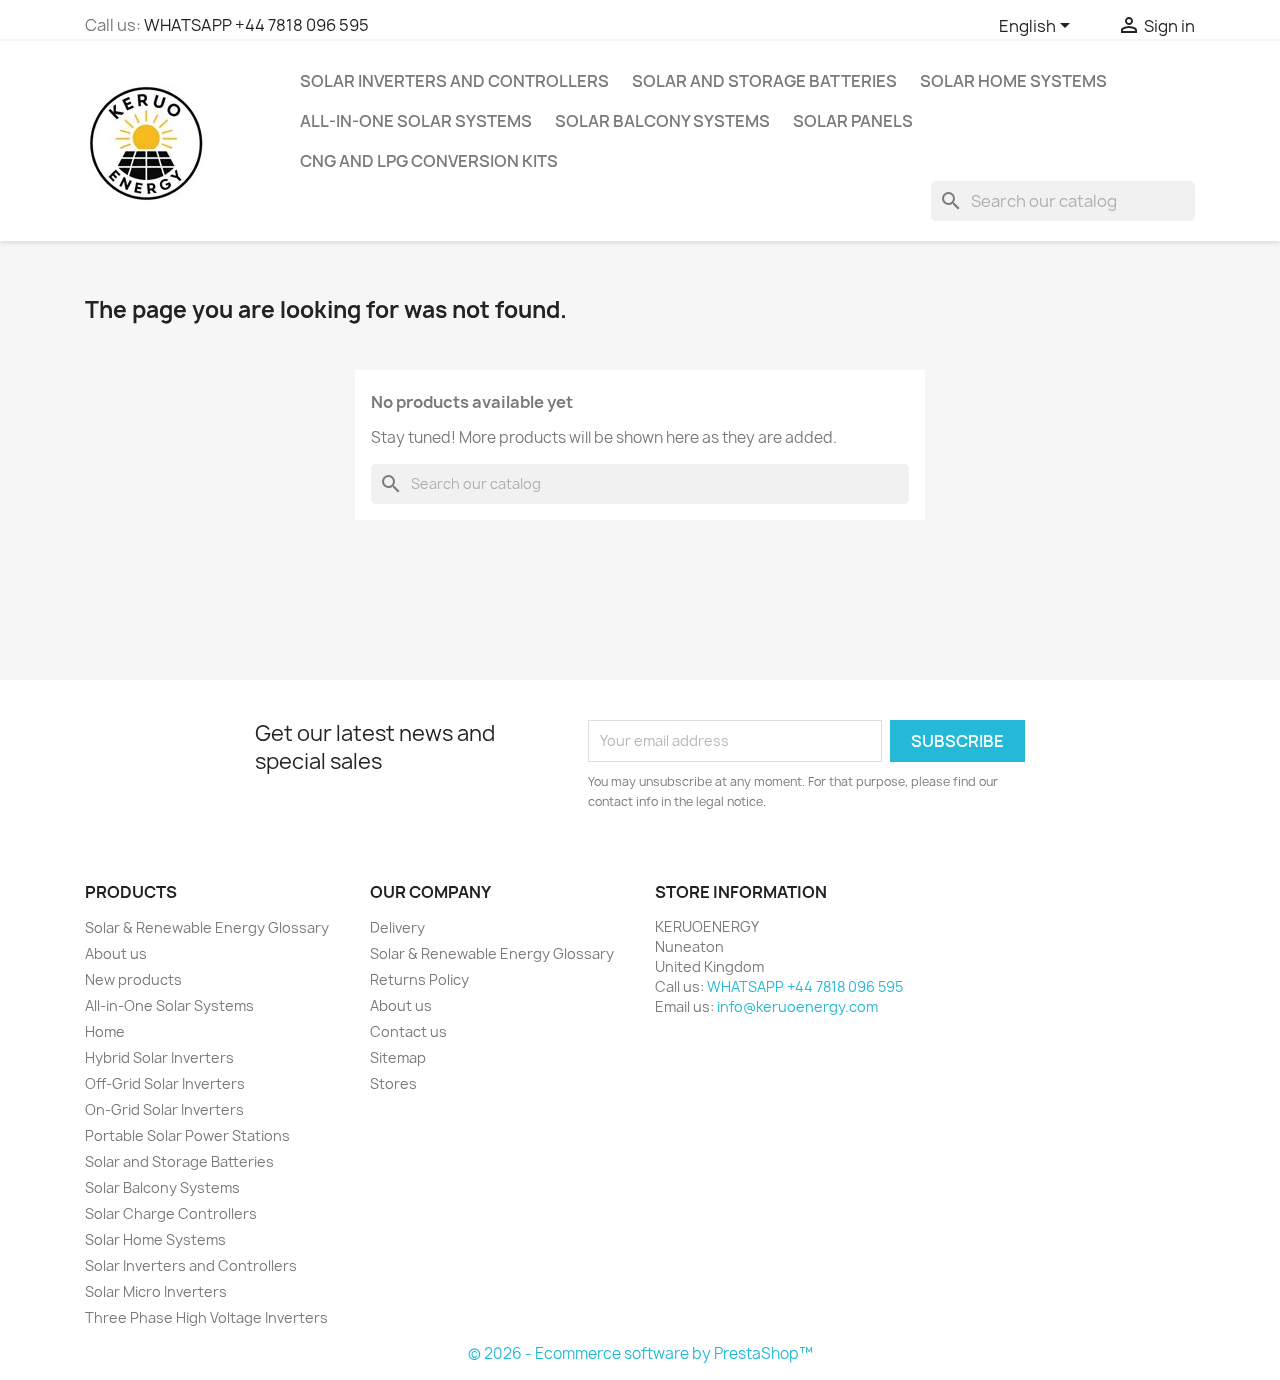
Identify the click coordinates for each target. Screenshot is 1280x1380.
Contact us (408, 1031)
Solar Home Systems (1013, 81)
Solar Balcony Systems (662, 121)
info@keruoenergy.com (797, 1006)
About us (116, 953)
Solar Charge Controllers (171, 1213)
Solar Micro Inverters (156, 1291)
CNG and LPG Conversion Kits (429, 161)
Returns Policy (419, 979)
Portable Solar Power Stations (187, 1135)
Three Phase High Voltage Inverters (206, 1317)
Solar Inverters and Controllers (454, 81)
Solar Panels (853, 121)
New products (133, 979)
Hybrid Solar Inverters (159, 1057)
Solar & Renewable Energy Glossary (207, 927)
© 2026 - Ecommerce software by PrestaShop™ (640, 1353)
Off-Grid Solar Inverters (165, 1083)
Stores (393, 1083)
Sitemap (398, 1057)
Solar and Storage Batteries (764, 81)
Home (105, 1031)
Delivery (397, 927)
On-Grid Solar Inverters (164, 1109)
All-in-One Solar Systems (416, 121)
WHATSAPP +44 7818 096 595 (256, 25)
